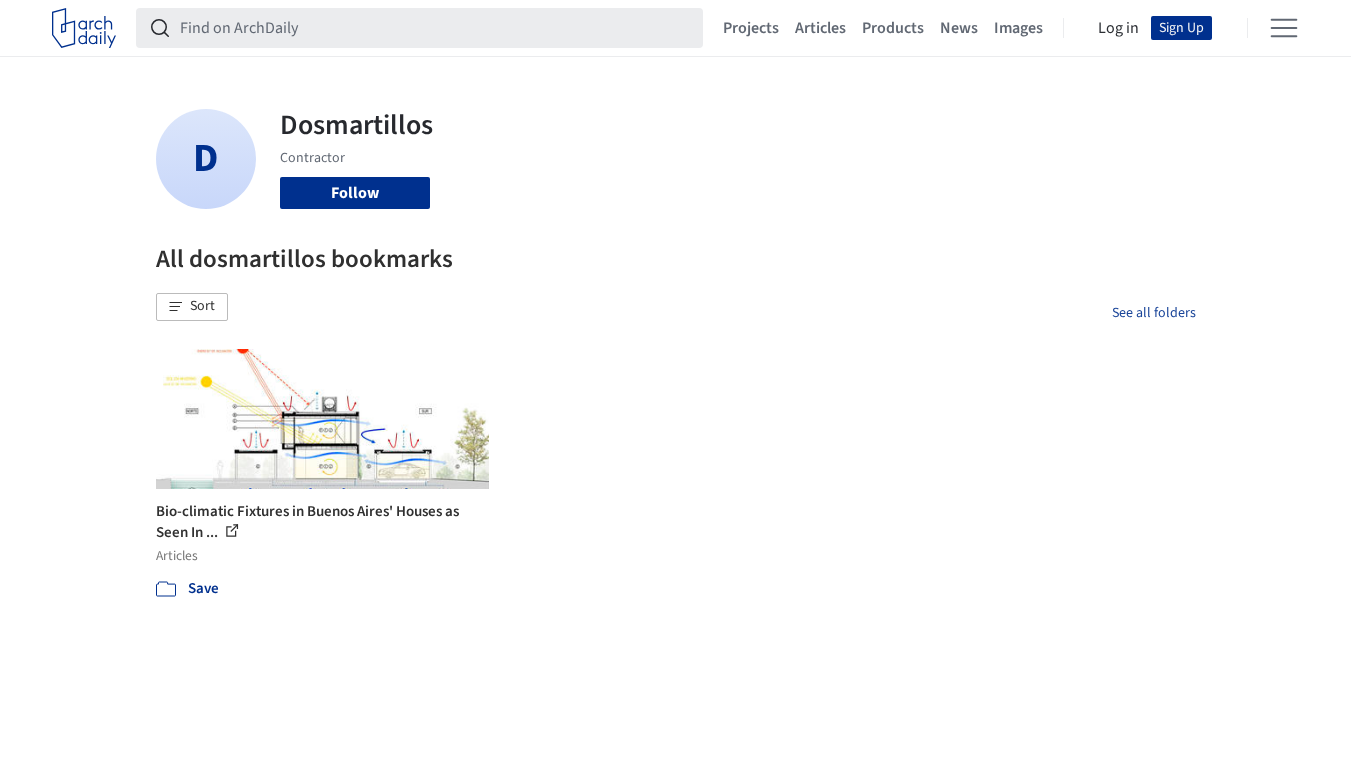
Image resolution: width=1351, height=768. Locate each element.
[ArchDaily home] (84, 28)
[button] (192, 307)
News (959, 28)
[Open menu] (1284, 28)
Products (893, 28)
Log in (1118, 28)
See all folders (1154, 313)
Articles (820, 28)
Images (1018, 28)
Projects (751, 28)
